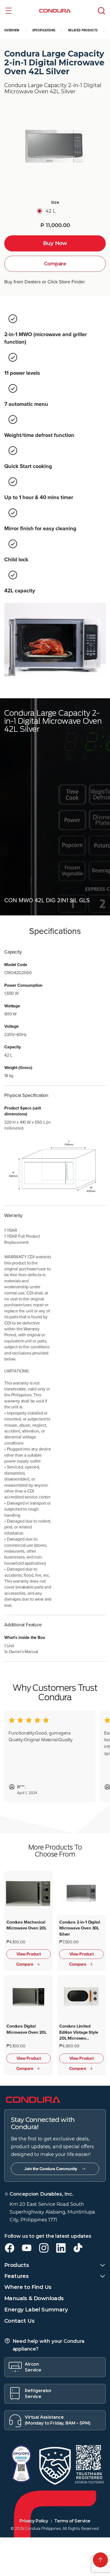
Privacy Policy (34, 2521)
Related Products (83, 30)
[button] (9, 11)
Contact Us (19, 2321)
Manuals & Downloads (34, 2298)
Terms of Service (72, 2521)
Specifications (44, 30)
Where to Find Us (28, 2287)
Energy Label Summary (36, 2310)
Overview (12, 30)
